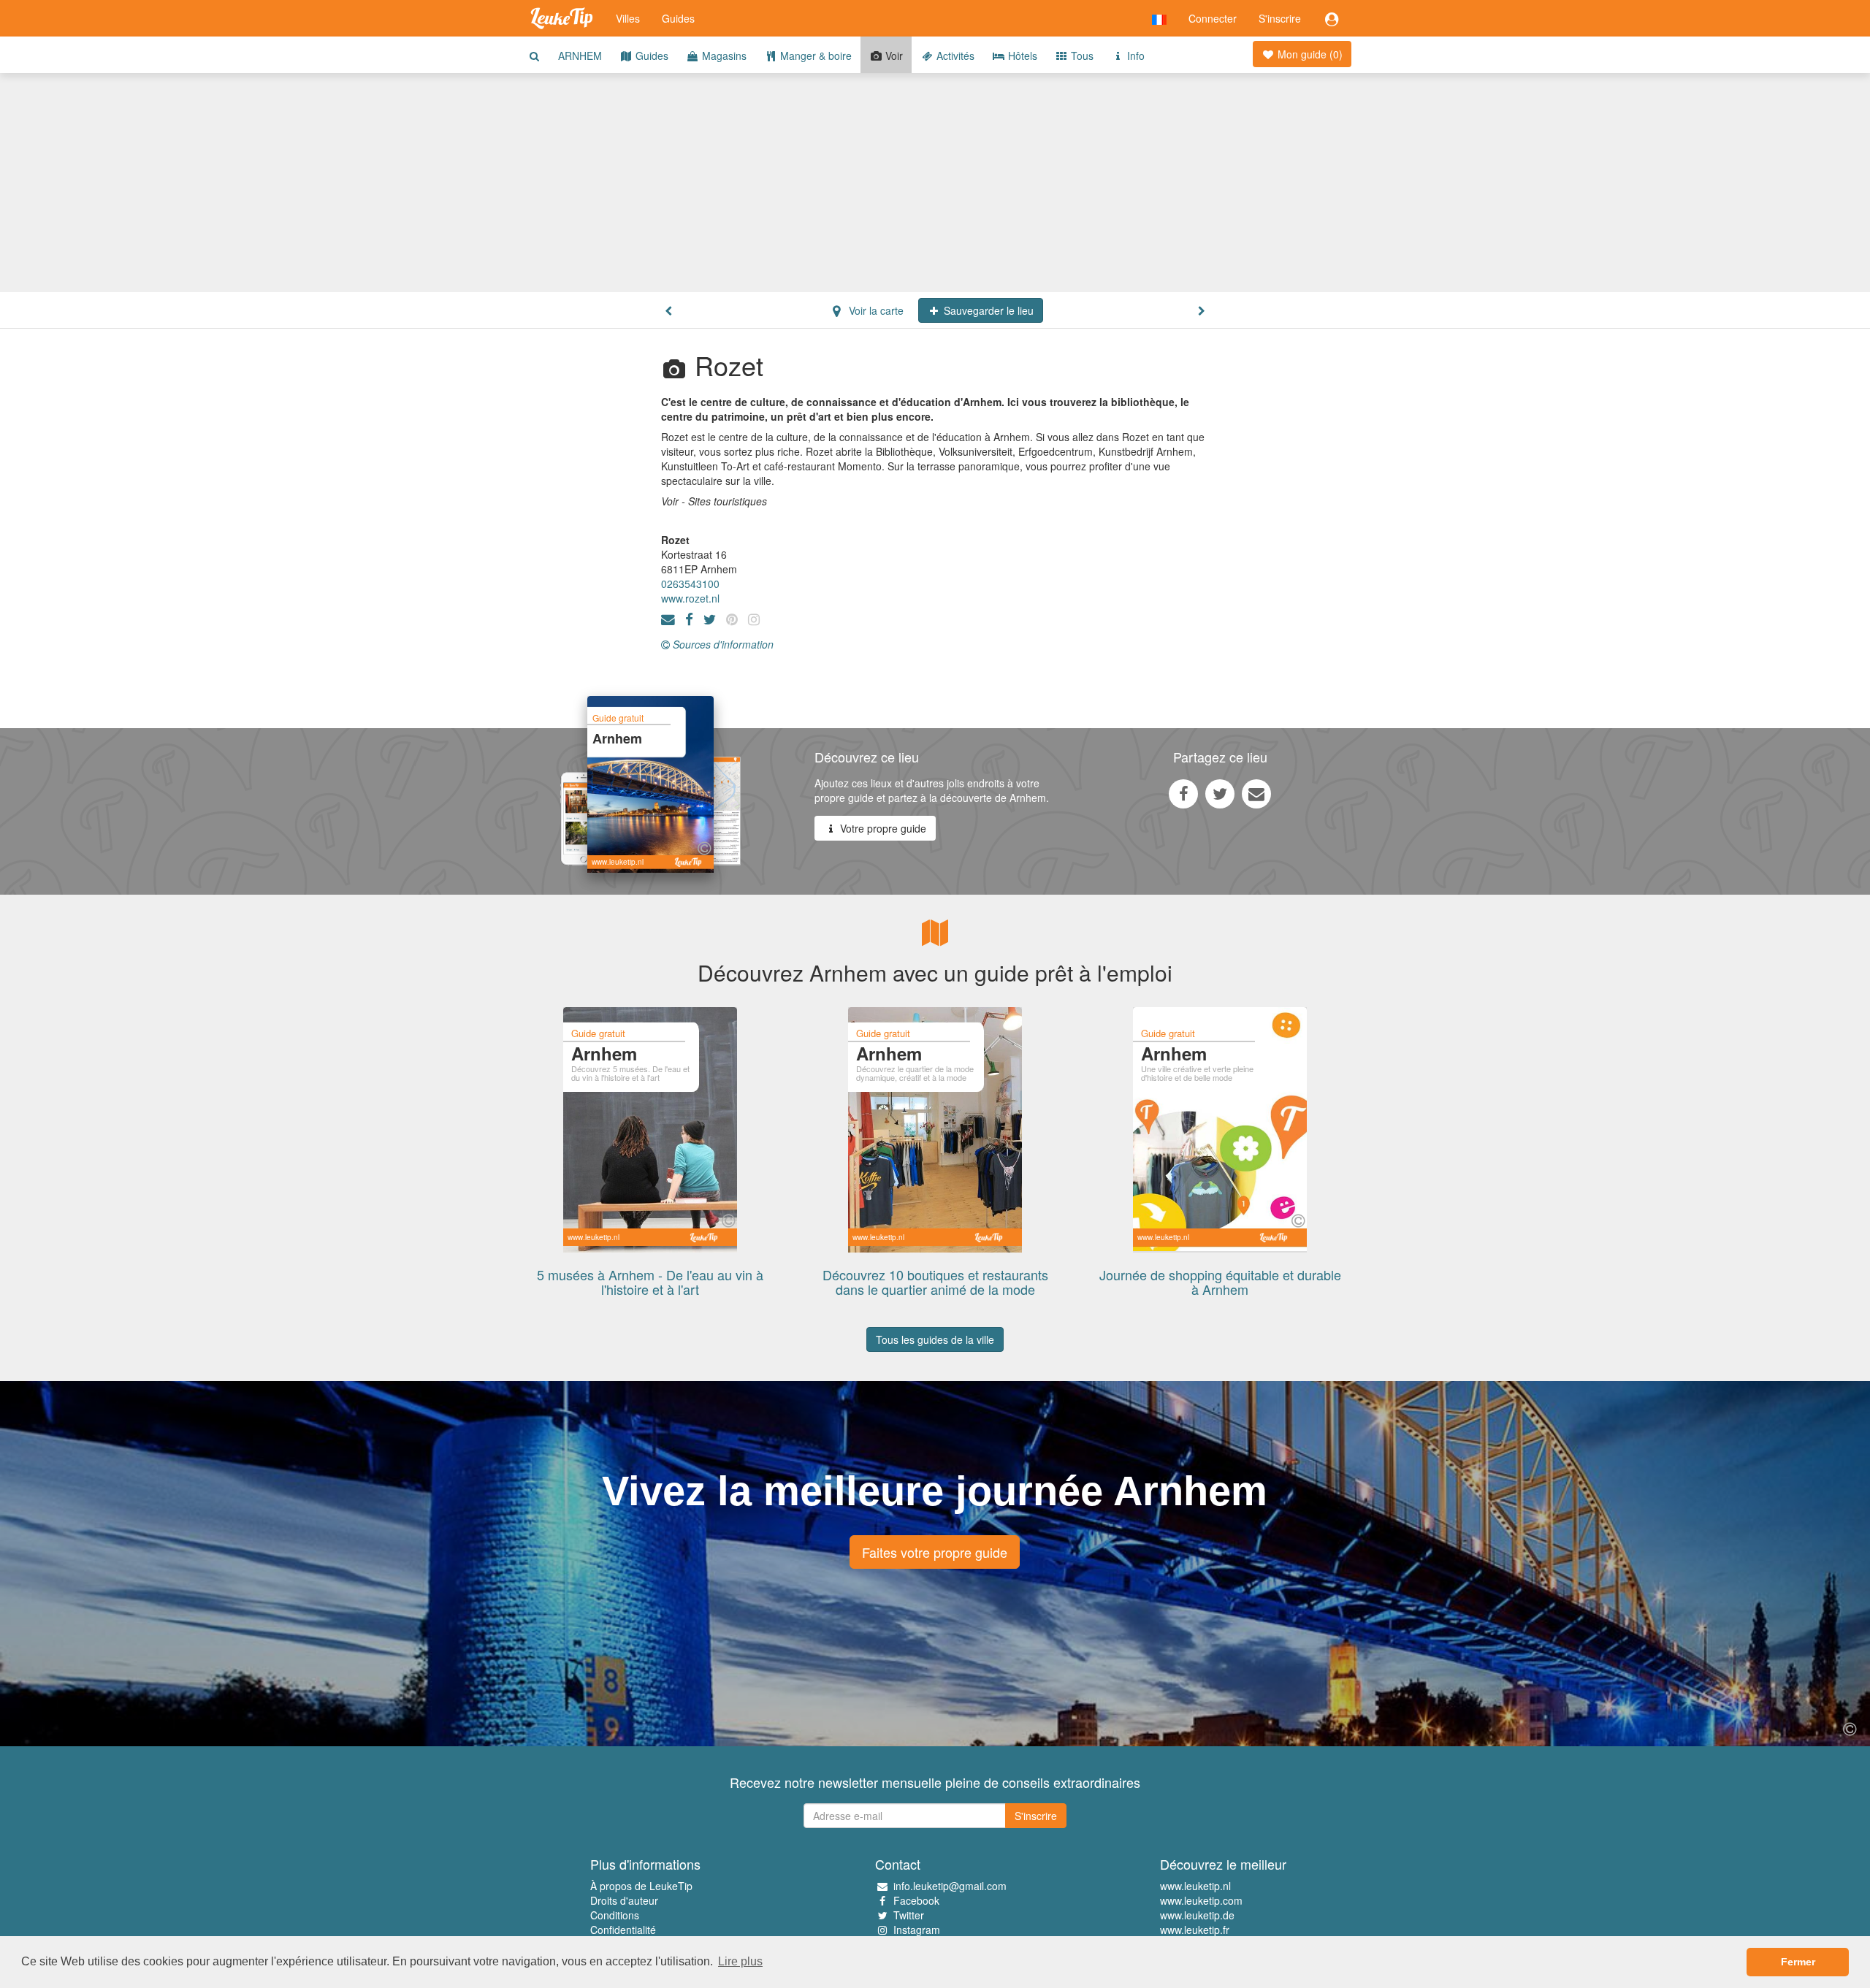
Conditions (615, 1915)
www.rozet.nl (690, 598)
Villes (628, 18)
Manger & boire (814, 56)
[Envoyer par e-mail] (1256, 793)
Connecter (1213, 18)
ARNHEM (580, 56)
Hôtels (1021, 56)
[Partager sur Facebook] (1183, 793)
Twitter (909, 1915)
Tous (1081, 56)
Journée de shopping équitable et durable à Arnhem (1220, 1282)
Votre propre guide (882, 828)
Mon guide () (1309, 54)
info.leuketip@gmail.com (950, 1886)
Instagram (917, 1930)
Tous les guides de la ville (935, 1339)
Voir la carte (875, 310)
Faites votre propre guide (935, 1552)
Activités (954, 56)
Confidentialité (623, 1930)
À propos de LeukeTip (641, 1886)
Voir (893, 56)
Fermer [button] (1798, 1962)
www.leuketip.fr (1195, 1930)
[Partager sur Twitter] (1220, 793)
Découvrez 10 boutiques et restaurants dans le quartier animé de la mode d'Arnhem (935, 1289)
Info (1134, 56)
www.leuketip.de (1197, 1915)
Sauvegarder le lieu (987, 310)
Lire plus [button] (740, 1961)
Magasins (723, 56)
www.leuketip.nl (1195, 1886)
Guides (678, 18)
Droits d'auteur (624, 1900)
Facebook (916, 1900)
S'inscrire (1280, 18)
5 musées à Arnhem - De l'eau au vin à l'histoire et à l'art (650, 1282)
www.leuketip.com (1201, 1900)
